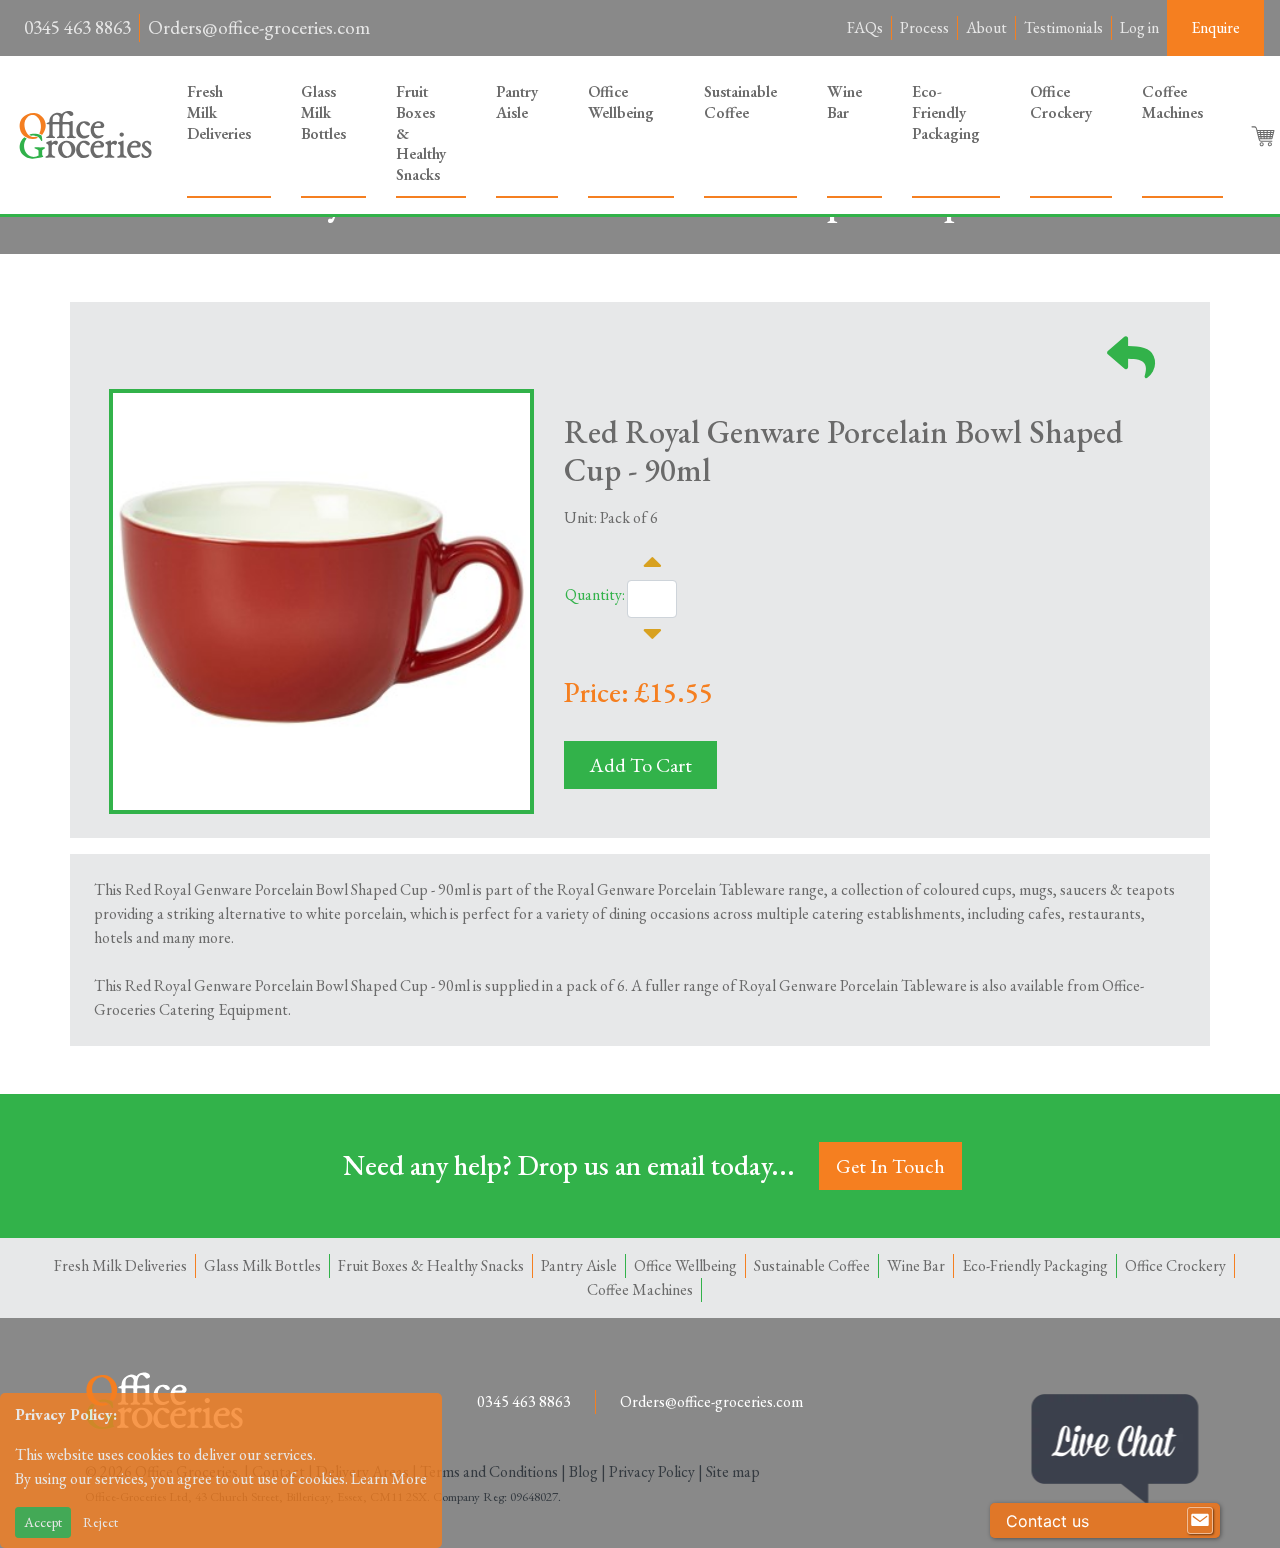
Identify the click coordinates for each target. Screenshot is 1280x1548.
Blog (583, 1471)
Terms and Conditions (489, 1471)
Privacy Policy (652, 1471)
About (986, 27)
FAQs (865, 27)
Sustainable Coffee (740, 102)
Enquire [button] (1215, 27)
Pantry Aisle (517, 102)
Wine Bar (844, 102)
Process (924, 27)
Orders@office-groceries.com (259, 27)
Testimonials (1063, 27)
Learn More (389, 1478)
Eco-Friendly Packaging (946, 112)
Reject (100, 1522)
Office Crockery (1061, 102)
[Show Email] (1200, 1521)
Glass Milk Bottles (323, 112)
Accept (43, 1522)
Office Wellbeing (621, 102)
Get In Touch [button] (890, 1166)
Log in (1139, 27)
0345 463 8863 (77, 27)
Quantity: (595, 594)
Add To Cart (640, 765)
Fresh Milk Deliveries (219, 112)
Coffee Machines (1172, 102)
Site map (733, 1471)
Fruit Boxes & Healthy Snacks (421, 133)
